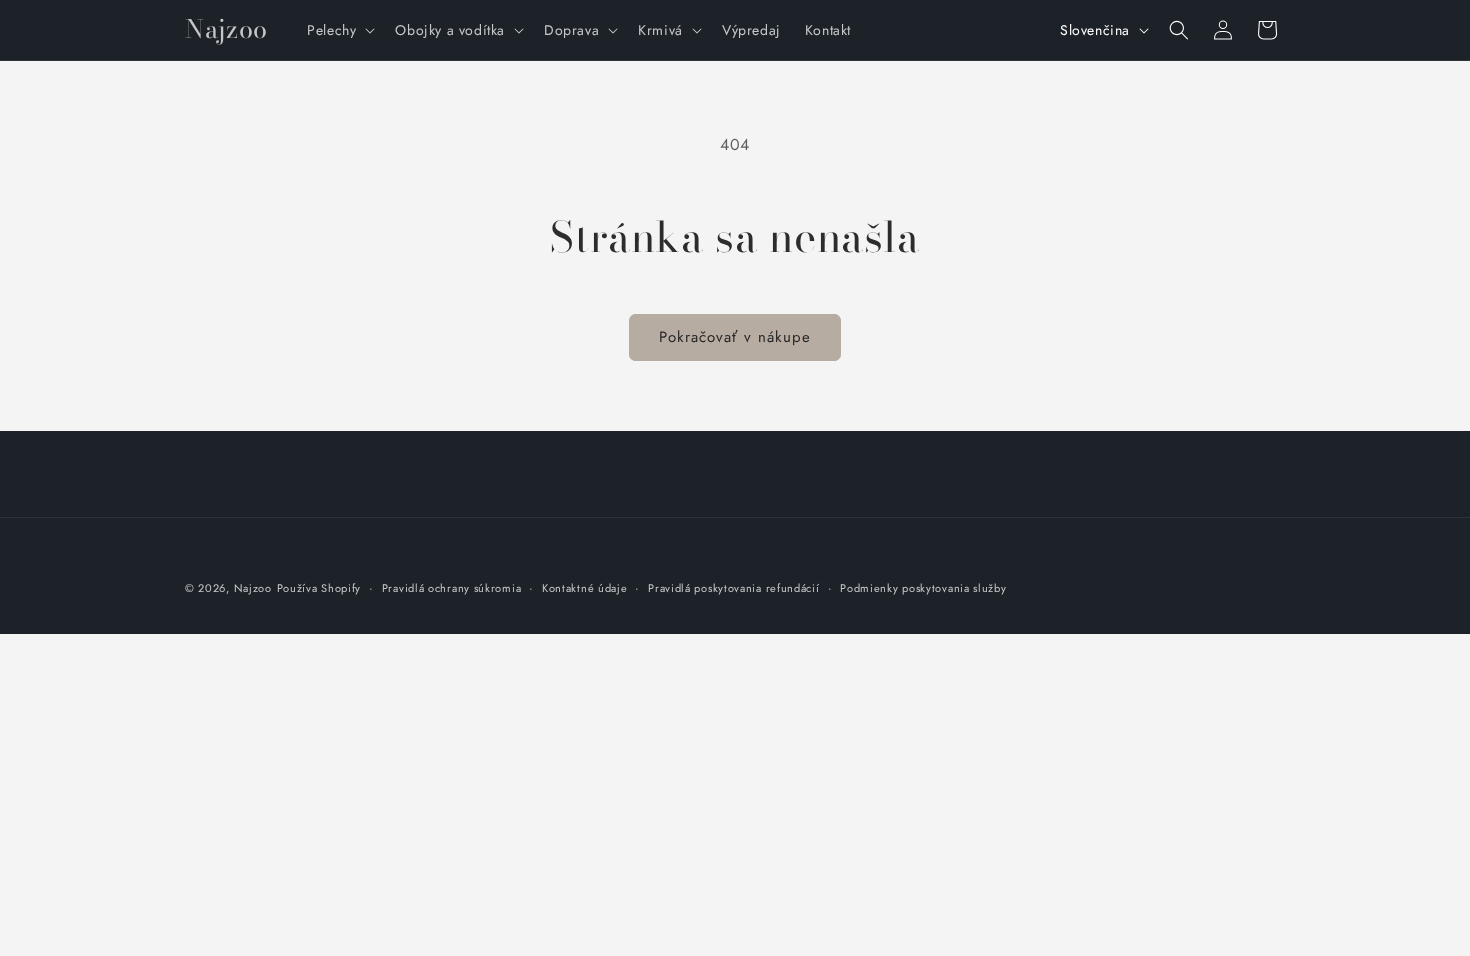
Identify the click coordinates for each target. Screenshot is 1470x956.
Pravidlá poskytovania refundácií (733, 588)
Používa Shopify (319, 588)
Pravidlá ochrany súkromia (452, 588)
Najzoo (253, 588)
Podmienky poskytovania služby (923, 588)
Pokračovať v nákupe (735, 337)
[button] (339, 30)
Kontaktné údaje (585, 588)
